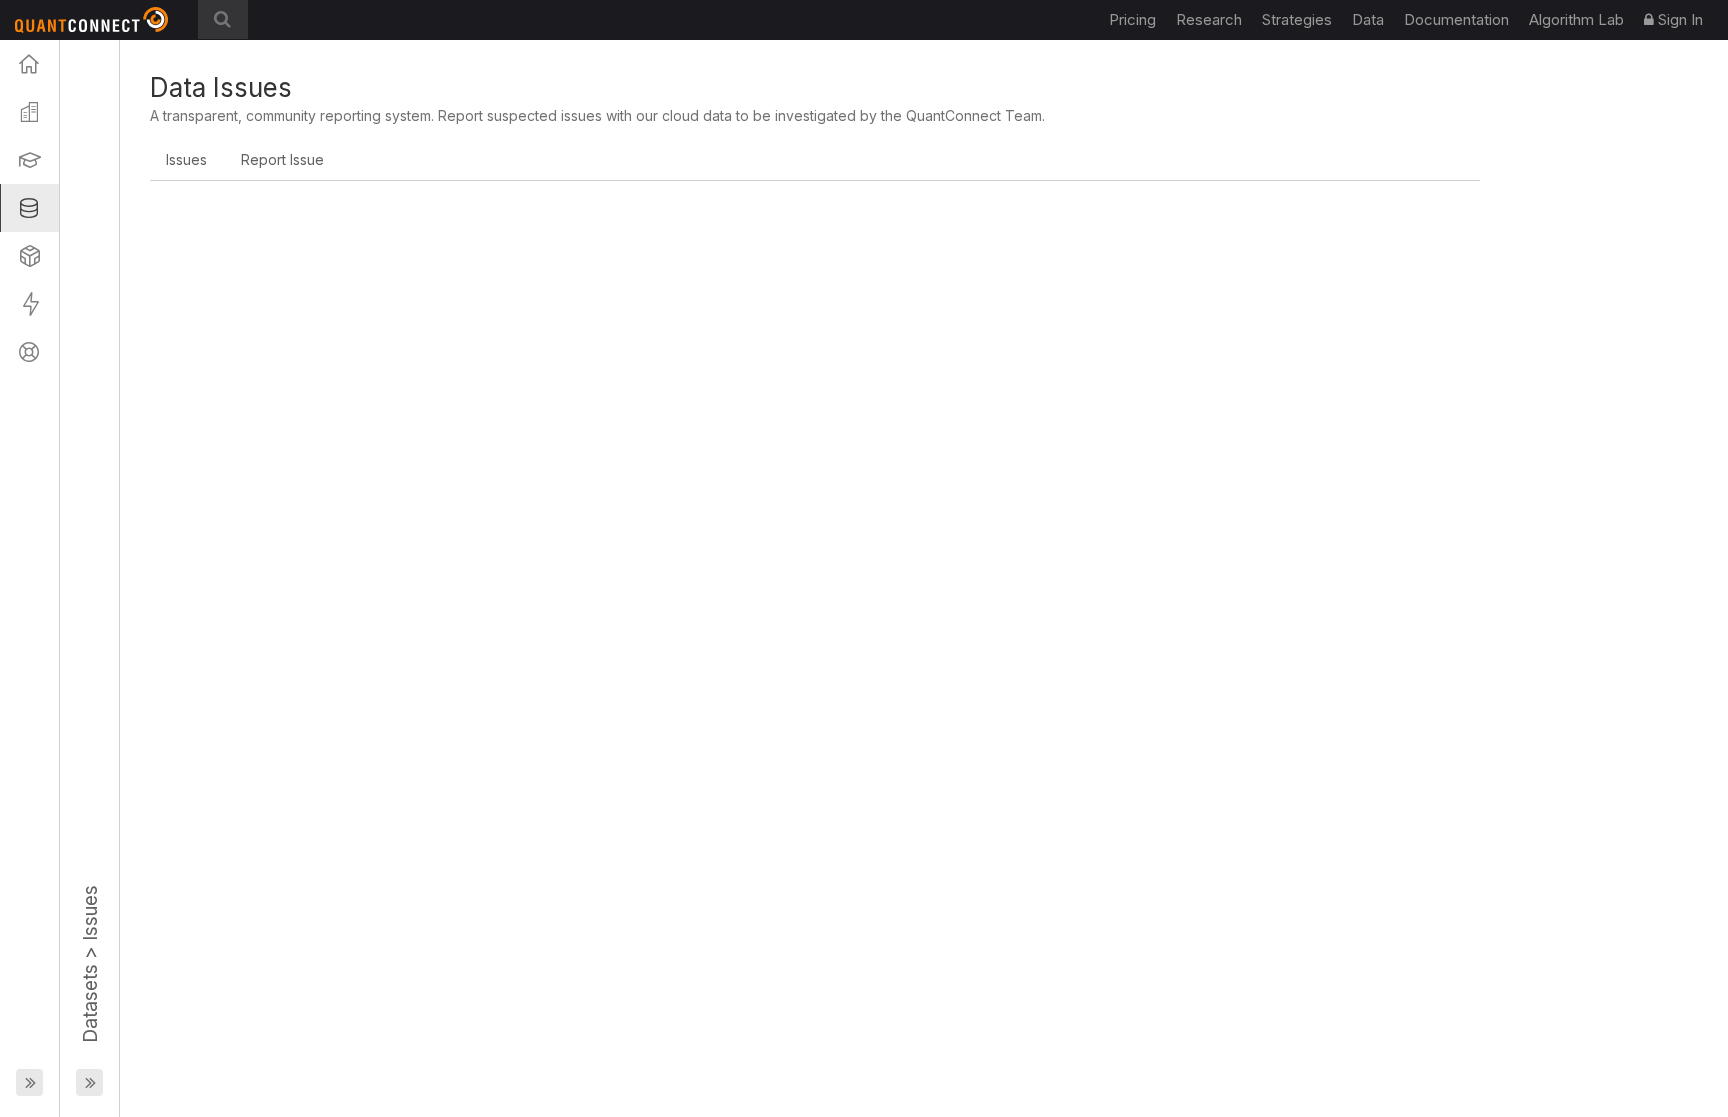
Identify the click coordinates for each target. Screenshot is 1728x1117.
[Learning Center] (29, 160)
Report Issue (282, 159)
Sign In (1678, 19)
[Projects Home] (29, 64)
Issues (186, 159)
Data (1368, 19)
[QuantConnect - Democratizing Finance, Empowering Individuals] (99, 20)
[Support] (29, 352)
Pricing (1132, 19)
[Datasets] (29, 208)
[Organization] (29, 112)
